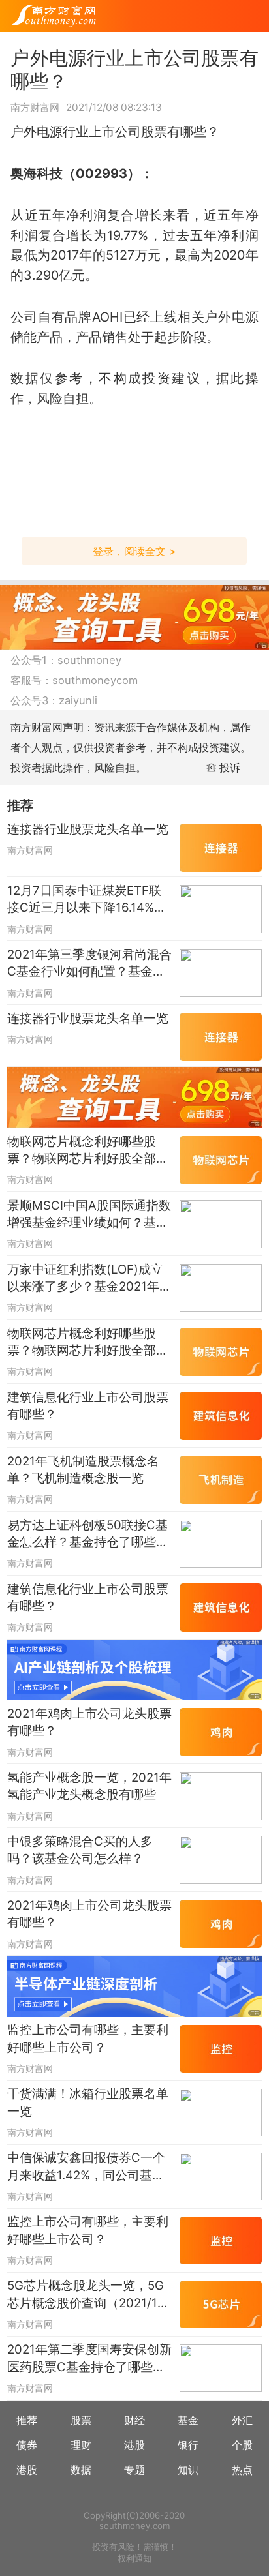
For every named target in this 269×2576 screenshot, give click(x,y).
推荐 (27, 2420)
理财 (81, 2445)
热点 (242, 2470)
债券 (27, 2445)
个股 (242, 2445)
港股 (134, 2445)
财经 (134, 2420)
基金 (188, 2420)
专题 (134, 2470)
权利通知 (134, 2558)
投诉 (230, 768)
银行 (188, 2445)
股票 (81, 2420)
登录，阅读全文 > (134, 551)
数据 (81, 2470)
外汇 (242, 2420)
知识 (188, 2470)
